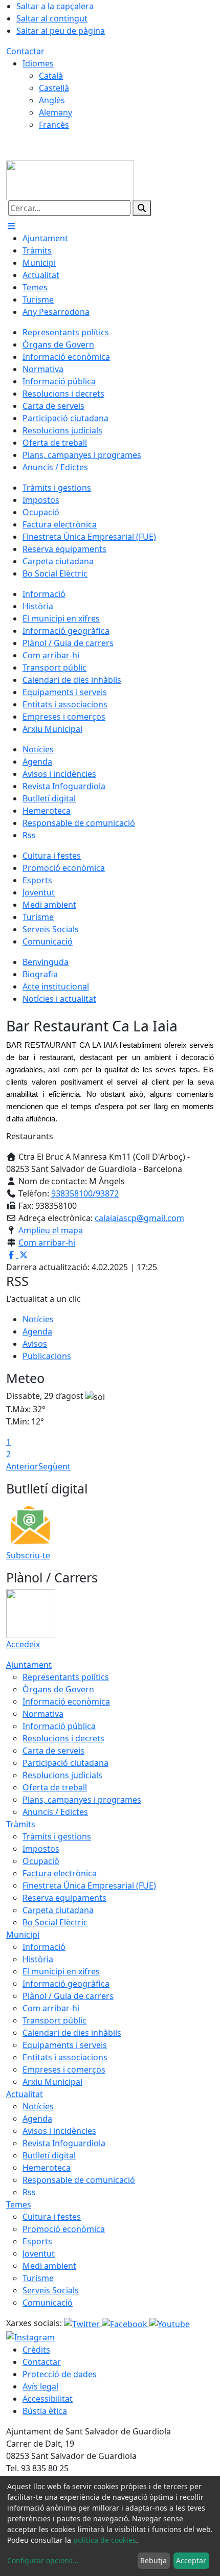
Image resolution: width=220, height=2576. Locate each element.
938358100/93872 (85, 1193)
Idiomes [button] (38, 63)
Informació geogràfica (66, 1984)
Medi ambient (49, 2266)
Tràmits (21, 1824)
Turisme (38, 2278)
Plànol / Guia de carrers (68, 1996)
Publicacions (47, 1356)
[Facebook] (126, 2323)
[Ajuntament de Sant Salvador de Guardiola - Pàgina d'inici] (70, 179)
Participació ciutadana (65, 1763)
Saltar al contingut (52, 18)
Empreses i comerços (64, 2069)
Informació (44, 1947)
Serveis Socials (51, 2290)
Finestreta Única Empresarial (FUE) (89, 1885)
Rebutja (153, 2560)
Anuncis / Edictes (55, 1812)
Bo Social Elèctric (55, 1922)
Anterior (22, 1466)
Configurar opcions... (43, 2560)
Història (38, 1959)
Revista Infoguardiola (64, 2143)
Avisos (35, 1344)
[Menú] (11, 226)
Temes (19, 2204)
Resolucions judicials (62, 1775)
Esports (37, 2241)
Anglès (52, 100)
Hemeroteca (47, 2168)
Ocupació (41, 1861)
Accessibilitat (48, 2399)
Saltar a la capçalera (55, 6)
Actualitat (25, 2094)
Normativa (43, 1714)
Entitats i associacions (65, 2057)
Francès (54, 125)
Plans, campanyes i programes (82, 1800)
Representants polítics (66, 1677)
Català (51, 76)
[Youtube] (170, 2323)
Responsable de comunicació (79, 2180)
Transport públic (54, 2020)
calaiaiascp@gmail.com (139, 1218)
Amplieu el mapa (51, 1230)
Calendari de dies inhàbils (72, 2033)
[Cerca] (142, 208)
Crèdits (36, 2350)
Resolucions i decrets (63, 1738)
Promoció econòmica (64, 2229)
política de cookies (105, 2540)
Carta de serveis (53, 1751)
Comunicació (48, 2303)
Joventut (39, 2253)
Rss (29, 2192)
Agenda (37, 1331)
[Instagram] (30, 2336)
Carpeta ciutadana (58, 1910)
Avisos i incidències (59, 2131)
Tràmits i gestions (57, 1836)
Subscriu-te (28, 1555)
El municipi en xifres (61, 1971)
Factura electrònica (60, 1873)
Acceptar (191, 2560)
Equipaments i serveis (65, 2045)
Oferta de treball (55, 1787)
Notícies (38, 1319)
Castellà (54, 88)
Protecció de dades (60, 2374)
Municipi (23, 1935)
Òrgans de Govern (58, 1689)
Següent (54, 1466)
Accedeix (23, 1644)
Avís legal (40, 2386)
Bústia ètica (45, 2411)
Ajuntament (29, 1665)
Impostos (41, 1849)
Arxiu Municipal (52, 2082)
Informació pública (59, 1726)
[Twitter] (83, 2323)
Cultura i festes (52, 2217)
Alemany (56, 112)
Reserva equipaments (64, 1898)
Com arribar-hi (47, 1243)
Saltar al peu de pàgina (61, 31)
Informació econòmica (66, 1701)
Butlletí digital (49, 2155)
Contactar (25, 51)
